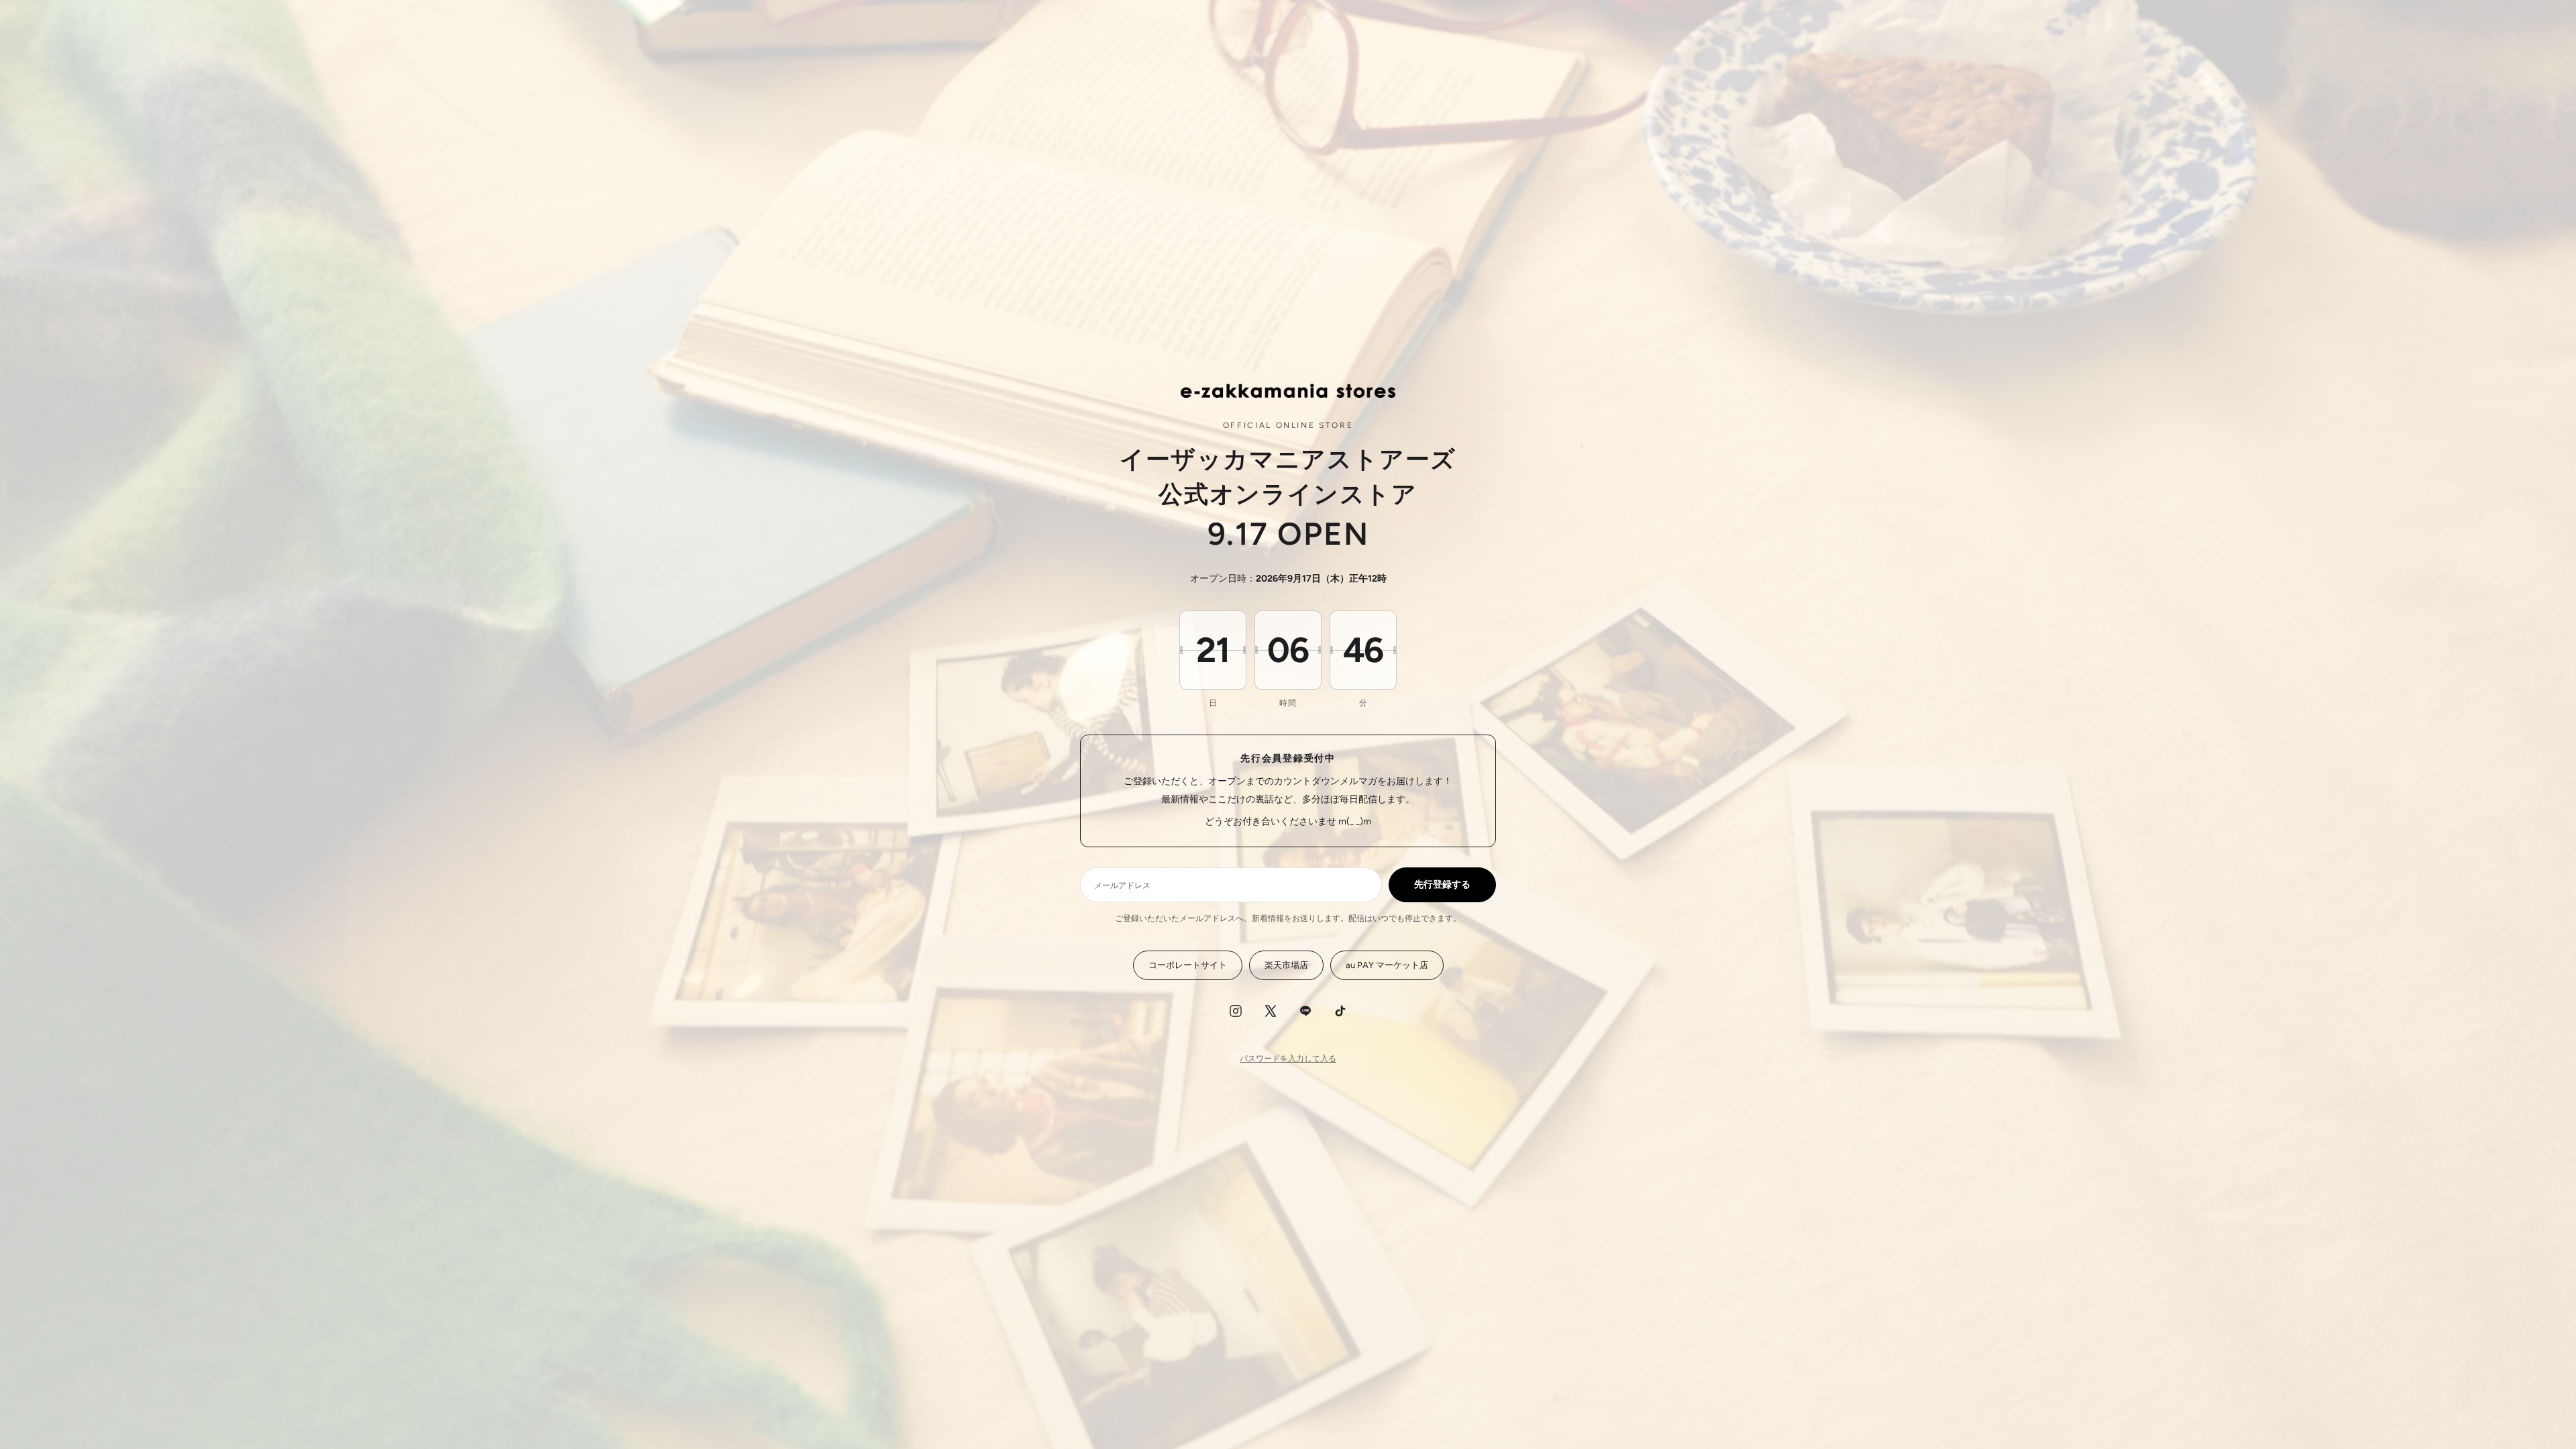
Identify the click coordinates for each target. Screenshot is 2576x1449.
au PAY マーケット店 (1387, 965)
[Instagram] (1236, 1011)
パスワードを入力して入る (1288, 1059)
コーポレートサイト (1188, 965)
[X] (1271, 1011)
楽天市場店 (1286, 965)
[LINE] (1305, 1011)
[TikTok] (1340, 1011)
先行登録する (1442, 884)
